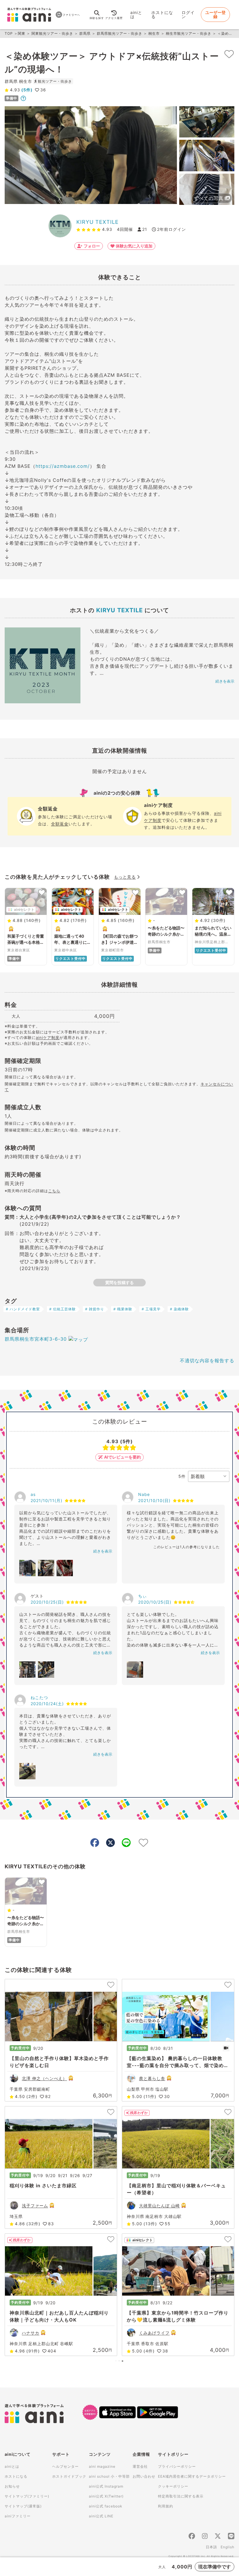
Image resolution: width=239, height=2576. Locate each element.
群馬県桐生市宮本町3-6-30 (36, 1339)
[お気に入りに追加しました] (229, 54)
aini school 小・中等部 (109, 2476)
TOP (9, 33)
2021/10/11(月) (46, 1500)
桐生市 (154, 33)
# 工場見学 (151, 1309)
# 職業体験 (123, 1309)
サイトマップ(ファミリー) (27, 2496)
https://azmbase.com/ (63, 466)
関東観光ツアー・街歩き (52, 33)
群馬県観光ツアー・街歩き (119, 33)
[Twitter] (218, 2537)
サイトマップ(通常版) (23, 2506)
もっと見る (125, 877)
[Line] (231, 2537)
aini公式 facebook (106, 2506)
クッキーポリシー (173, 2486)
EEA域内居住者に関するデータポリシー (192, 2476)
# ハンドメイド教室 (23, 1309)
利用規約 (166, 2506)
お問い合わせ (144, 2476)
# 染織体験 (179, 1309)
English (227, 2547)
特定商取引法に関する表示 (181, 2496)
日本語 (211, 2547)
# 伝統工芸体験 (63, 1309)
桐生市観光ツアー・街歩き (189, 33)
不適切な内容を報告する (207, 1361)
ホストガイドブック (69, 2476)
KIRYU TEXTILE (97, 222)
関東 (22, 33)
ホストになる (162, 14)
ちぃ (143, 1596)
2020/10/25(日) (47, 1602)
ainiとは (136, 14)
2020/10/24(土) (47, 1704)
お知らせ (12, 2486)
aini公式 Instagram (106, 2486)
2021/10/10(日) (154, 1500)
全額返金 (60, 824)
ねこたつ (39, 1697)
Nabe (144, 1494)
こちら (54, 1191)
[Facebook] (192, 2537)
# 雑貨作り (95, 1309)
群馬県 (85, 33)
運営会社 (140, 2466)
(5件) (26, 90)
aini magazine (102, 2466)
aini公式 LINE (101, 2516)
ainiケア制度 (48, 1037)
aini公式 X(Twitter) (106, 2496)
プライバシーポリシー (177, 2466)
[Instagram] (205, 2537)
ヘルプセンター (65, 2466)
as (33, 1494)
